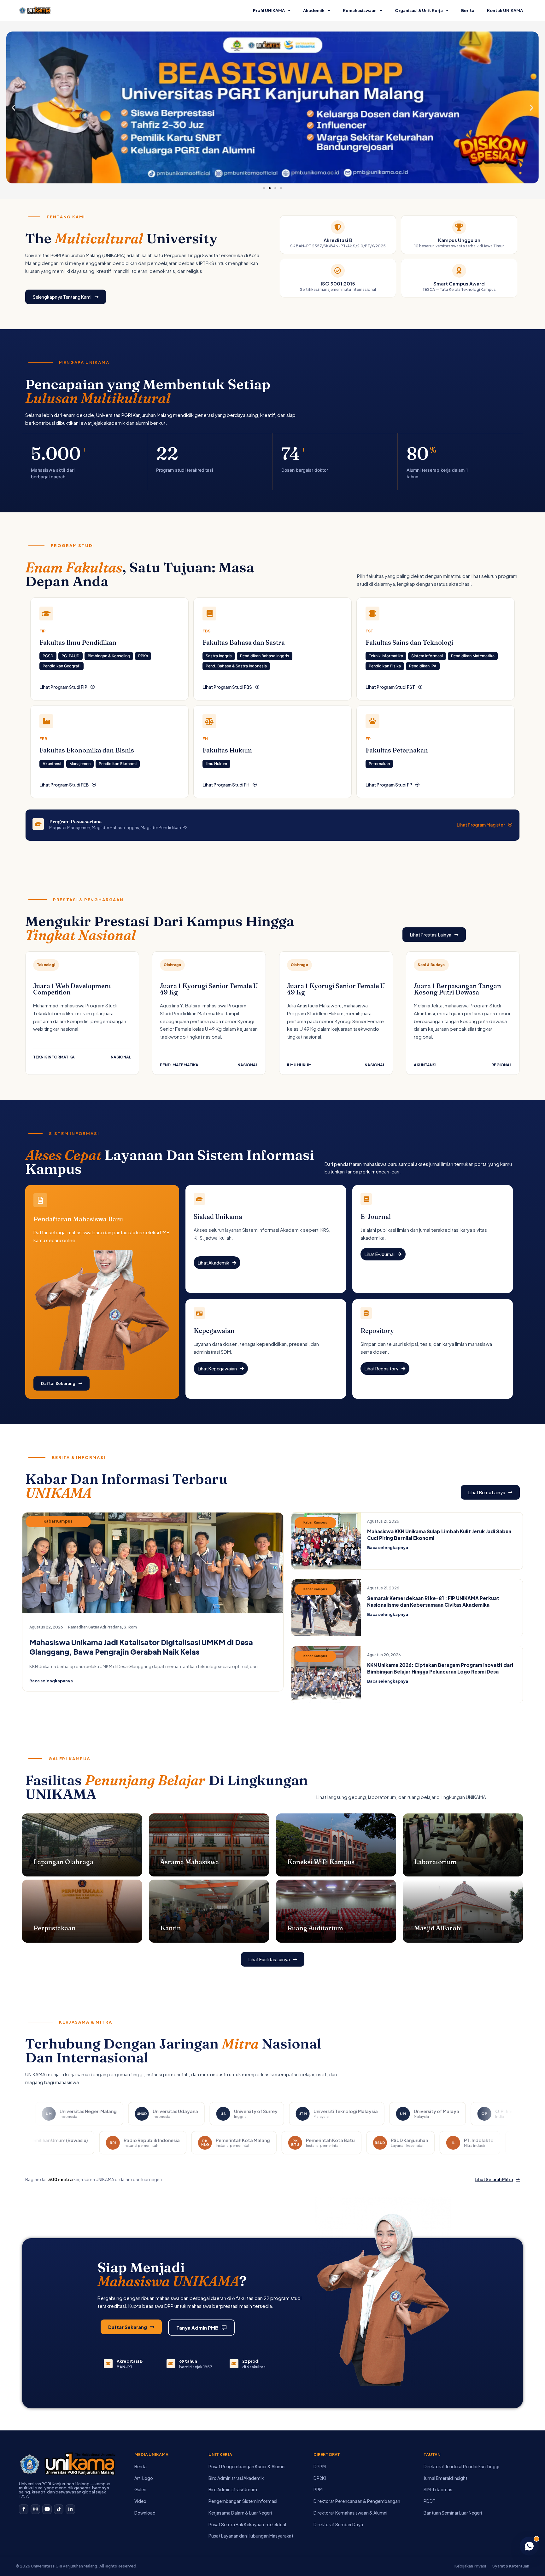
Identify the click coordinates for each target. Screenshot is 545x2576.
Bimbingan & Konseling (109, 656)
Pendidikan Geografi (62, 666)
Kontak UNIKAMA (505, 10)
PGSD (48, 656)
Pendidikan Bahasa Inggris (265, 656)
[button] (13, 108)
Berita (468, 10)
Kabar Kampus (58, 1521)
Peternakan (379, 764)
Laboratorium (435, 1862)
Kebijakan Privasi (470, 2566)
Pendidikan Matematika (473, 656)
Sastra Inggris (219, 656)
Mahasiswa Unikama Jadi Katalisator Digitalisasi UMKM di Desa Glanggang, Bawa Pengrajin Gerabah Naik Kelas (141, 1647)
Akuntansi (52, 764)
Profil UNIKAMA (269, 10)
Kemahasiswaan (360, 10)
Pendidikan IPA (423, 666)
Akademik (314, 10)
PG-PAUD (70, 656)
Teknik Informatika (386, 656)
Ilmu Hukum (216, 764)
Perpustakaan (55, 1928)
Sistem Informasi (427, 656)
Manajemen (80, 764)
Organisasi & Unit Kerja (419, 10)
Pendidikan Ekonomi (118, 764)
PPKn (143, 656)
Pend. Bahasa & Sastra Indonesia (236, 666)
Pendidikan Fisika (385, 666)
